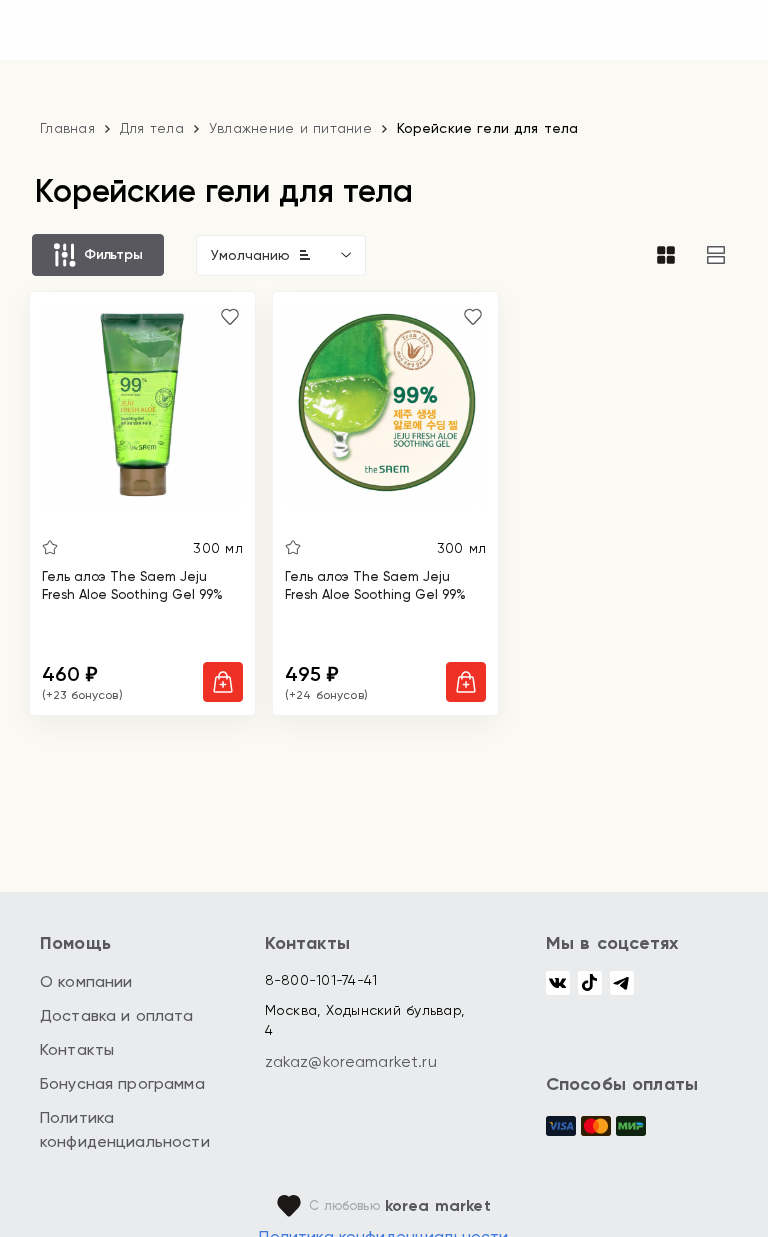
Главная (67, 128)
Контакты (77, 1049)
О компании (86, 981)
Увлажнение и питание (290, 128)
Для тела (152, 128)
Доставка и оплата (117, 1015)
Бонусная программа (122, 1083)
